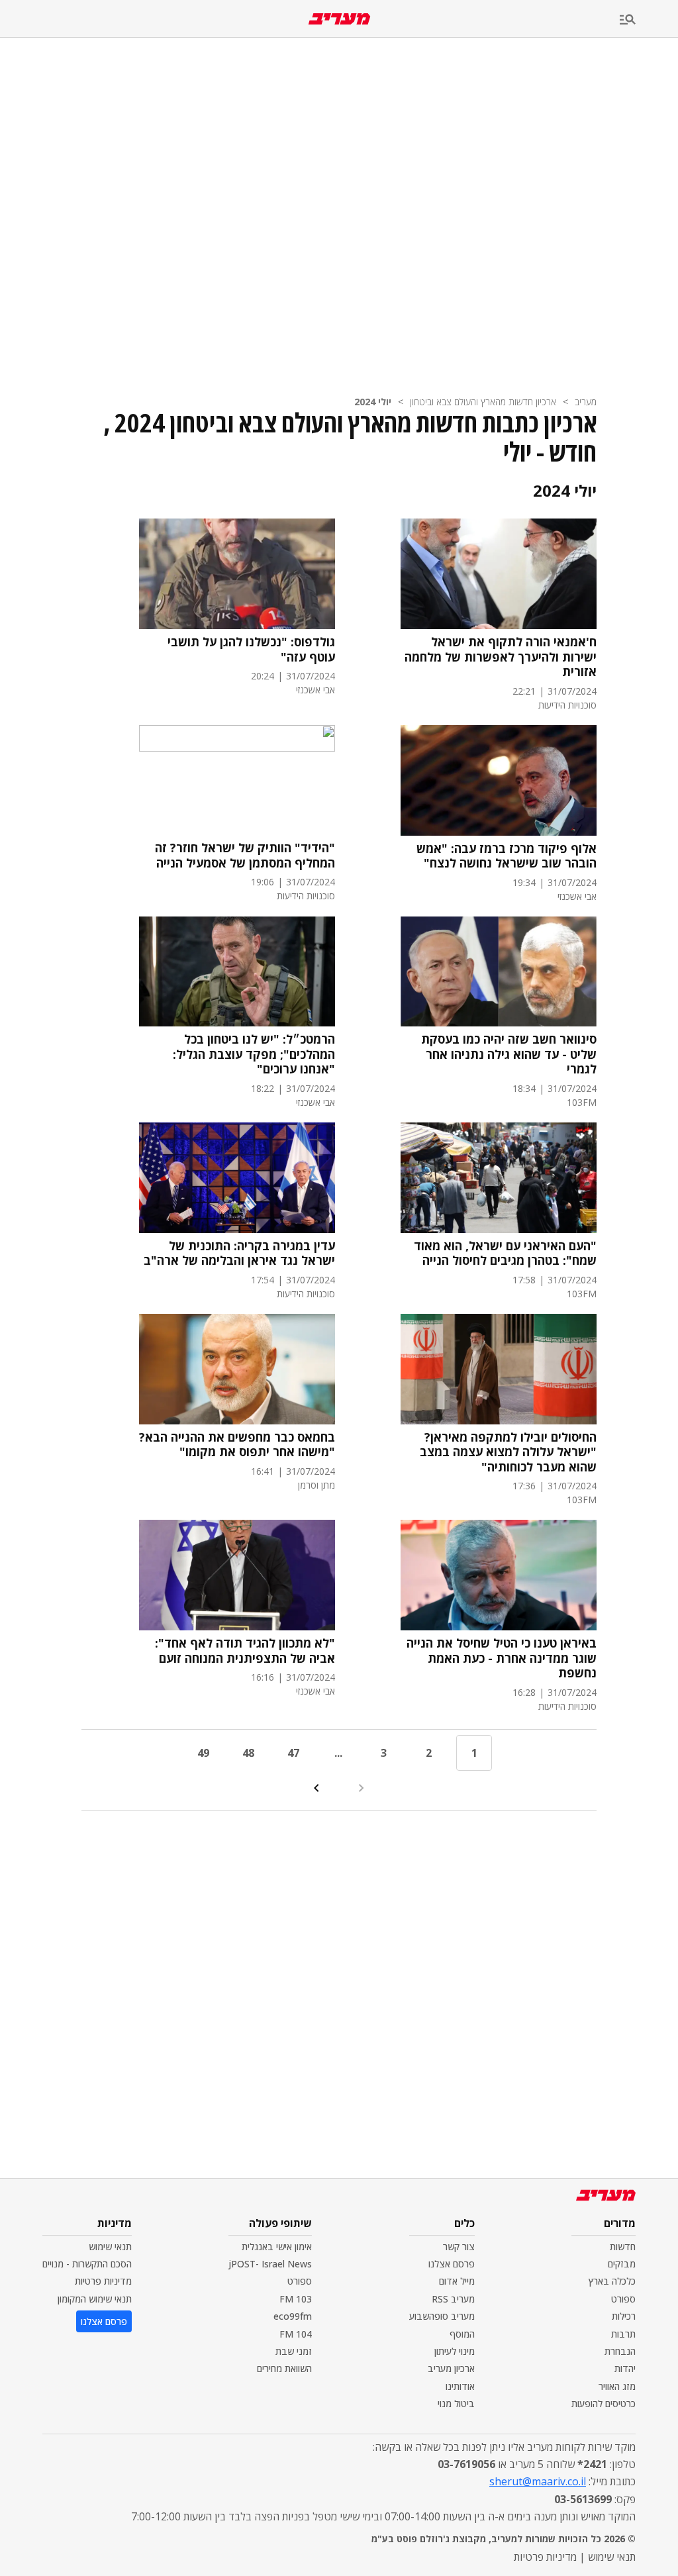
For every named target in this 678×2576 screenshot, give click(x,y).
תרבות (623, 2334)
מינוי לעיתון (455, 2351)
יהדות (625, 2368)
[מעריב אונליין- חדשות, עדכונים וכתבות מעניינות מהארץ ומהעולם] (339, 19)
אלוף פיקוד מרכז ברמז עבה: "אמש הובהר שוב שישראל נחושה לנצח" (507, 856)
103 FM (296, 2299)
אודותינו (460, 2386)
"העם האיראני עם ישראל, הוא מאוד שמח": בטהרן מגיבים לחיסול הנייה (505, 1253)
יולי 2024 (373, 402)
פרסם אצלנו (452, 2264)
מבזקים (622, 2264)
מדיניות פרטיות (103, 2281)
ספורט (623, 2299)
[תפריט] (649, 20)
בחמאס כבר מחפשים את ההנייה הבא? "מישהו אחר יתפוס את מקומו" (237, 1445)
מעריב (586, 402)
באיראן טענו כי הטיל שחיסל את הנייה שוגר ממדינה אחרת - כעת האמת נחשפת (502, 1658)
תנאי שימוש (110, 2247)
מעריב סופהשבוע (442, 2316)
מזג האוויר (617, 2386)
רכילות (624, 2316)
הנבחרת (620, 2351)
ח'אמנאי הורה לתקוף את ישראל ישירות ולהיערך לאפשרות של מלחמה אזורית (501, 657)
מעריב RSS (453, 2299)
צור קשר (459, 2247)
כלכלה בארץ (612, 2281)
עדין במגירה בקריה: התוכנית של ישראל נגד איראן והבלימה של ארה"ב (239, 1253)
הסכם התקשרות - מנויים (87, 2264)
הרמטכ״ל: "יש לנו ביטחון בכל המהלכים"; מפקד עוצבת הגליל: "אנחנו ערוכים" (254, 1054)
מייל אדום (457, 2281)
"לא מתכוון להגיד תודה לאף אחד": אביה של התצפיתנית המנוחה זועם (245, 1651)
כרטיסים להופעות (604, 2403)
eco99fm (293, 2316)
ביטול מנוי (456, 2403)
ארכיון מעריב (451, 2368)
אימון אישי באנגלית (277, 2247)
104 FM (296, 2334)
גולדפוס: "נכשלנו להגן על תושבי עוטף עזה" (251, 649)
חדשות (623, 2247)
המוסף (462, 2334)
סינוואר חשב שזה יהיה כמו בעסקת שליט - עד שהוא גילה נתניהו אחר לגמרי (509, 1054)
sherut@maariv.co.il (538, 2481)
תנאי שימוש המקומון (95, 2299)
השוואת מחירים (284, 2368)
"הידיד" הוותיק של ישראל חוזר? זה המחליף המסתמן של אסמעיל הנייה (245, 855)
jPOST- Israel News (270, 2264)
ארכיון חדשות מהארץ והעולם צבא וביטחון (483, 402)
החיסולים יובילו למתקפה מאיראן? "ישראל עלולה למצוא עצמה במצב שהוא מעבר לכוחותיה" (508, 1452)
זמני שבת (294, 2351)
